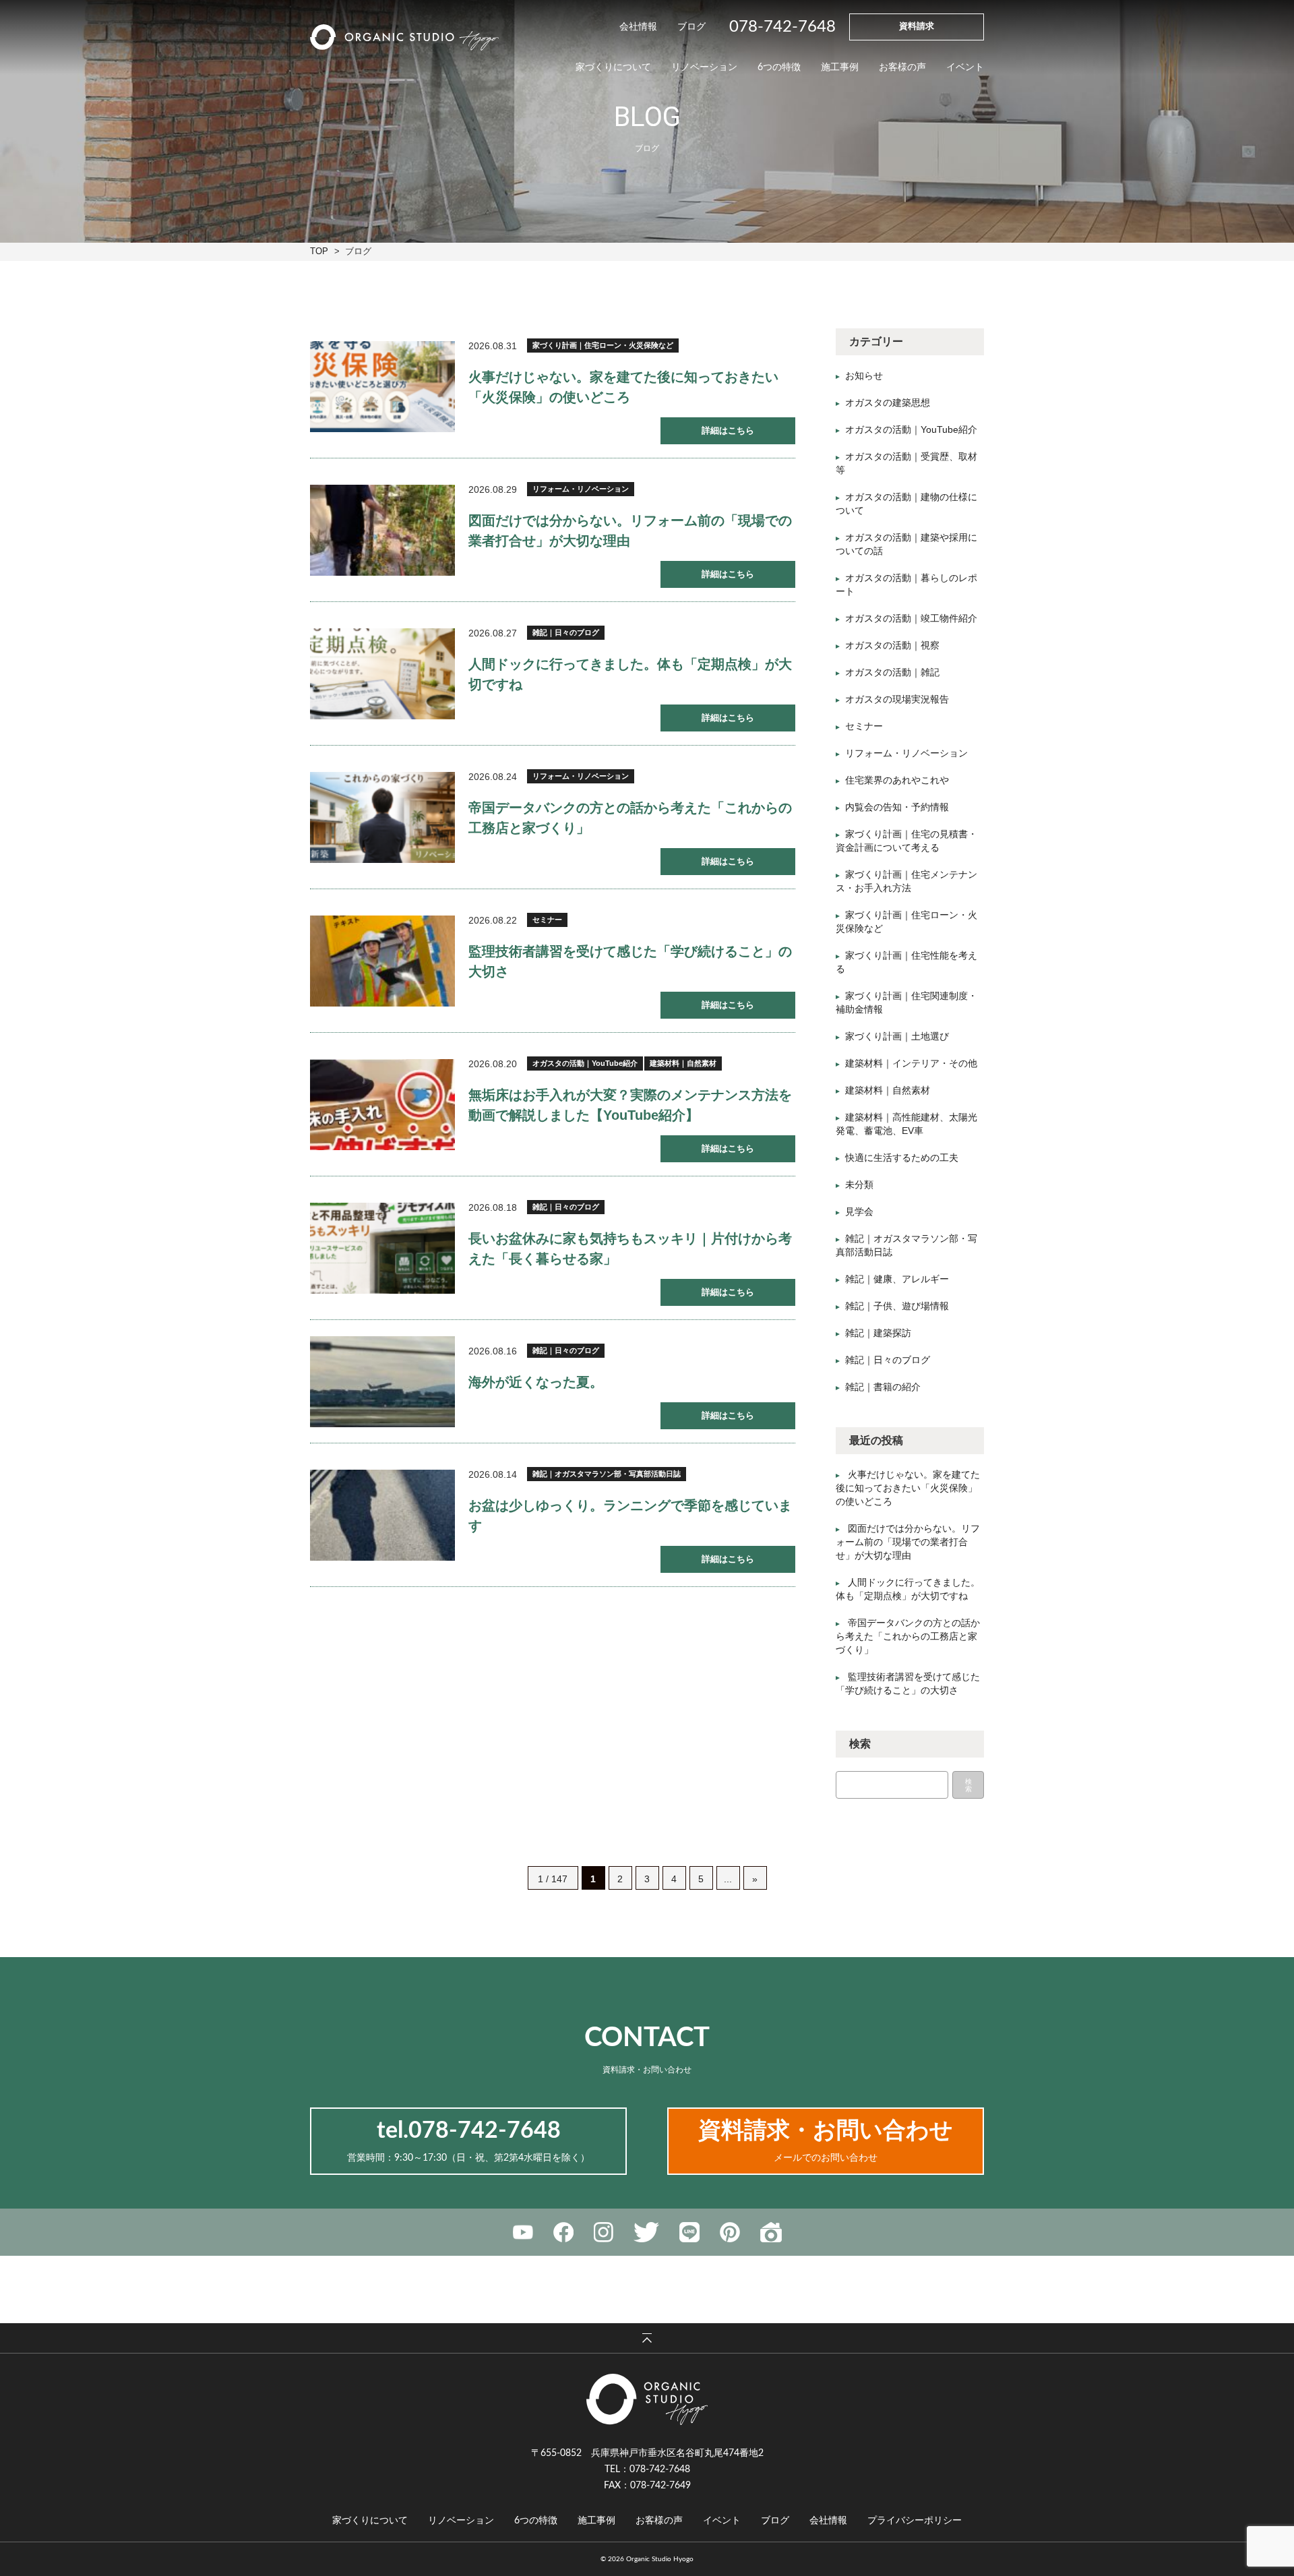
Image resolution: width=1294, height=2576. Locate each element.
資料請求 (917, 27)
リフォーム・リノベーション (581, 489)
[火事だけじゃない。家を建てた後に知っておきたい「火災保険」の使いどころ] (382, 387)
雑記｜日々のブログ (566, 632)
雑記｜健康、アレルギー (897, 1279)
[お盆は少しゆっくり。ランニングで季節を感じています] (382, 1515)
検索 (968, 1785)
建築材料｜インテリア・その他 (911, 1063)
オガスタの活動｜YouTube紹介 (585, 1063)
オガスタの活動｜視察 (892, 645)
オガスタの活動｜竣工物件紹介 (911, 618)
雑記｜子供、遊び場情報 (897, 1306)
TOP (319, 251)
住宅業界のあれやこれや (897, 780)
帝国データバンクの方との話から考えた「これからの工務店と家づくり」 (908, 1636)
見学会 (859, 1211)
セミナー (547, 920)
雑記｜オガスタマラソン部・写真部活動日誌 (607, 1474)
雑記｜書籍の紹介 (883, 1387)
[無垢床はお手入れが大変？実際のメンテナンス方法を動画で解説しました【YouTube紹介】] (382, 1105)
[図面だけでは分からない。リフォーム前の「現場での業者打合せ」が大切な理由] (382, 530)
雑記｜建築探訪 (878, 1333)
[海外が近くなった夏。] (382, 1382)
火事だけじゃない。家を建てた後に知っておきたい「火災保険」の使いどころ (908, 1488)
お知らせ (864, 376)
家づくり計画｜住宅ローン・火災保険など (603, 345)
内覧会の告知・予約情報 (897, 807)
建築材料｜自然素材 (683, 1063)
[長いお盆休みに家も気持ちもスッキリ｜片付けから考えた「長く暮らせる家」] (382, 1248)
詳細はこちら (728, 430)
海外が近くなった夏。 (536, 1382)
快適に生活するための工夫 (902, 1158)
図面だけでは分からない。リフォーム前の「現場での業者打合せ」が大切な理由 (908, 1542)
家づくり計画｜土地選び (897, 1036)
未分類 (859, 1185)
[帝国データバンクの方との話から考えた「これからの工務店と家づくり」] (382, 817)
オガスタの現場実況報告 (897, 699)
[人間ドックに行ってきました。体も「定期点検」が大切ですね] (382, 674)
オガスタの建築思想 (888, 402)
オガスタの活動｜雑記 (892, 672)
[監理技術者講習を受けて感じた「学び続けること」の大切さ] (382, 961)
